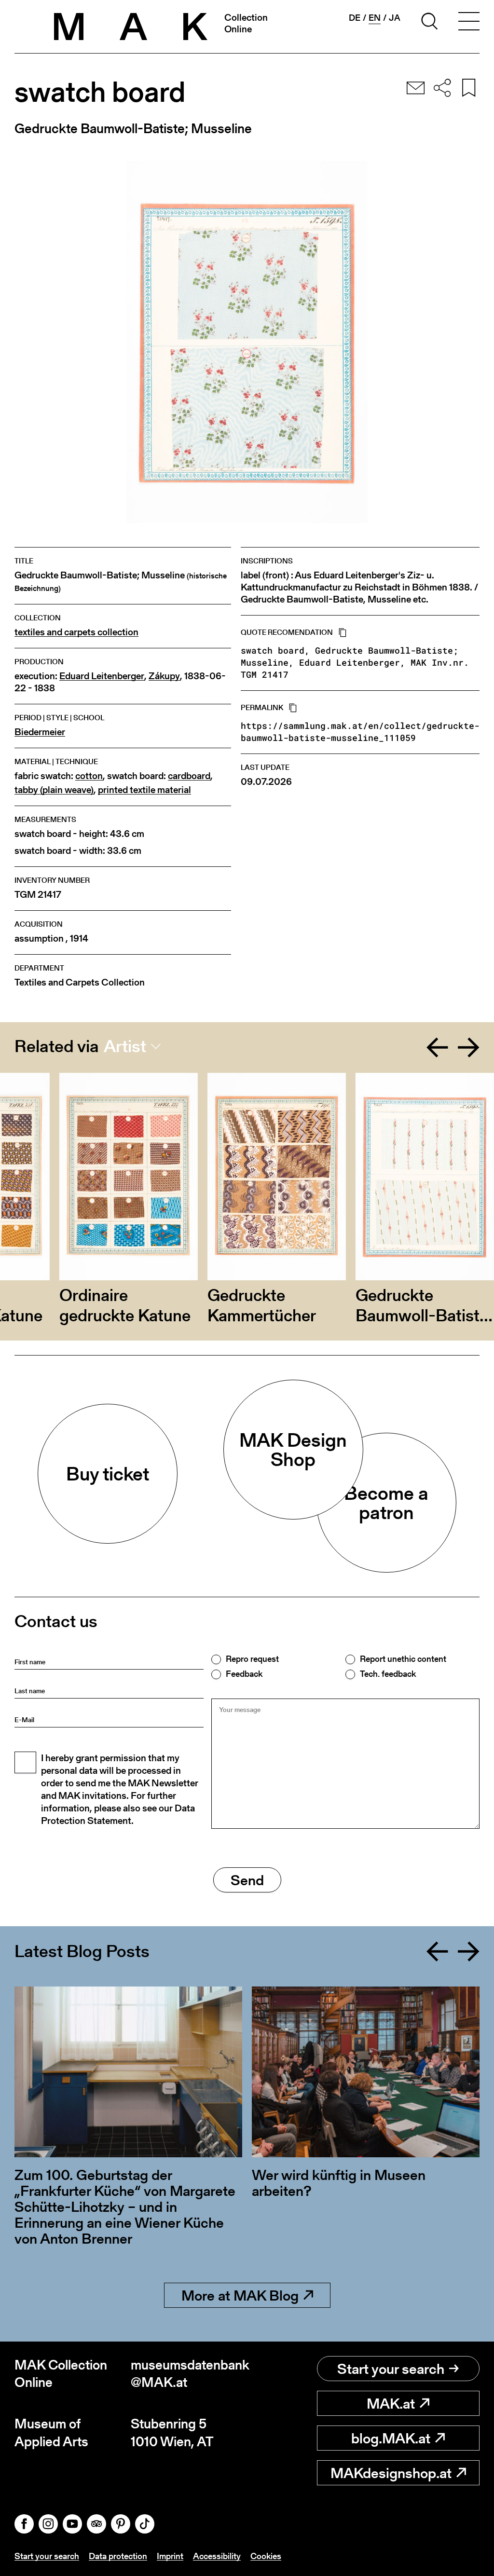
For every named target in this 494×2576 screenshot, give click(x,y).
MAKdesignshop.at (391, 2473)
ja (395, 18)
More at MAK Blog (240, 2295)
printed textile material (144, 790)
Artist (125, 1046)
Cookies (266, 2556)
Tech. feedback (388, 1674)
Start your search (391, 2369)
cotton (89, 776)
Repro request (252, 1659)
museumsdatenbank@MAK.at (189, 2374)
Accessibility (217, 2556)
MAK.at (391, 2403)
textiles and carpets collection (76, 632)
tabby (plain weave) (54, 790)
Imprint (170, 2556)
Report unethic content (403, 1659)
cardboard (189, 776)
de (355, 18)
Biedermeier (40, 732)
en (375, 18)
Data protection (118, 2556)
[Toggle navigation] (469, 23)
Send (247, 1880)
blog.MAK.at (391, 2438)
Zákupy (164, 676)
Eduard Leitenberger (102, 676)
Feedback (244, 1674)
